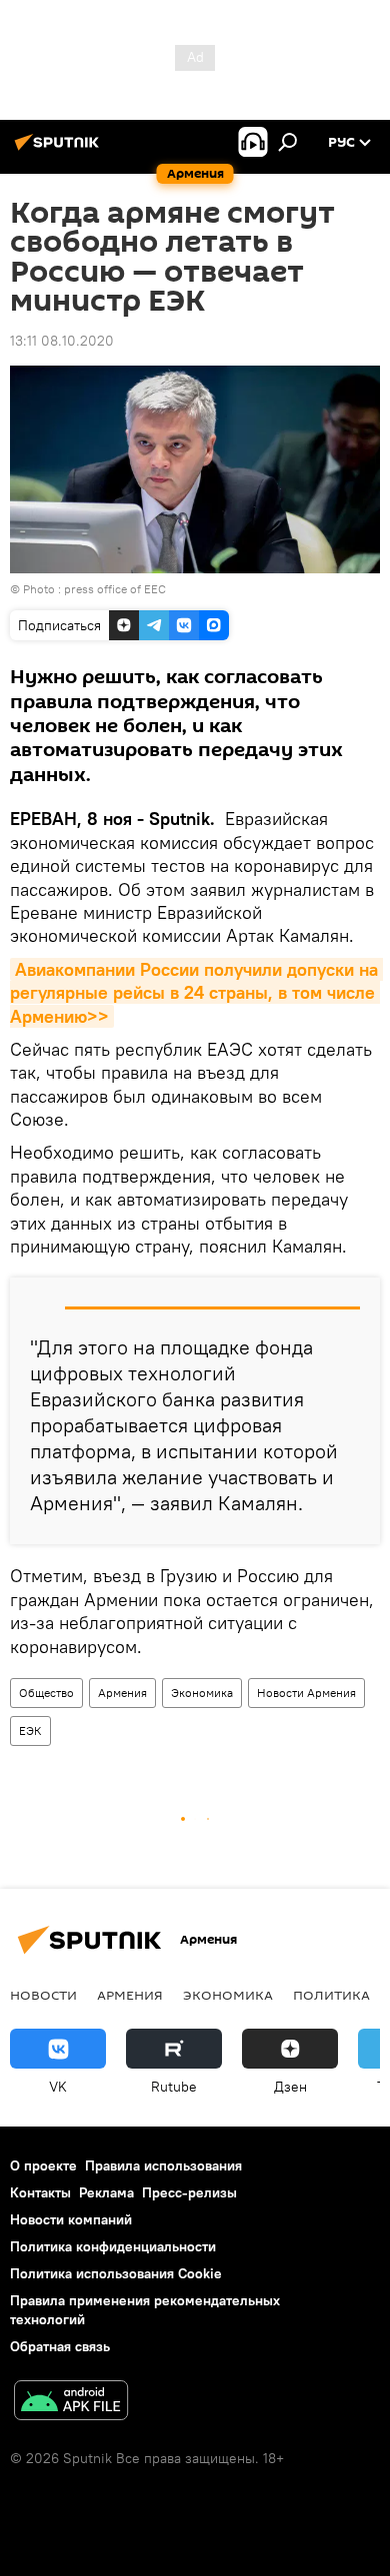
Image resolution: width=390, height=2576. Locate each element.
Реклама (106, 2192)
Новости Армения (306, 1693)
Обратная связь (60, 2346)
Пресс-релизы (189, 2192)
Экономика (202, 1693)
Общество (46, 1693)
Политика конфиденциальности (113, 2246)
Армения (122, 1693)
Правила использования (163, 2165)
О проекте (43, 2165)
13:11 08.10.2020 (62, 341)
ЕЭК (30, 1730)
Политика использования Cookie (116, 2273)
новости (43, 1995)
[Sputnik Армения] (60, 150)
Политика (331, 1995)
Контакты (40, 2192)
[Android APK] (71, 2403)
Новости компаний (71, 2219)
